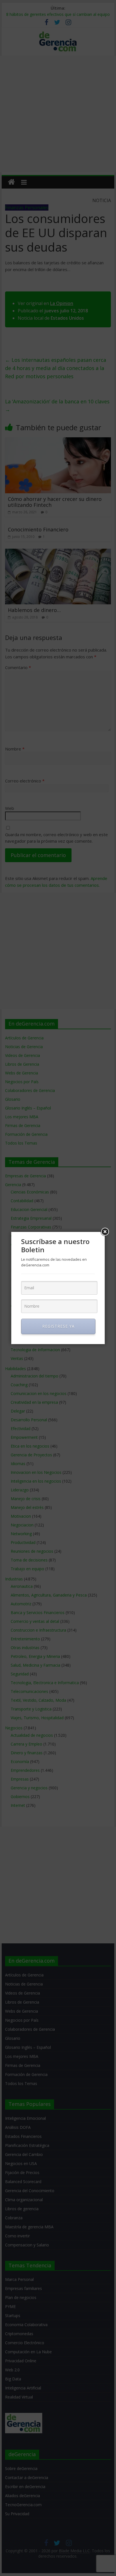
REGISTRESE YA (58, 1326)
